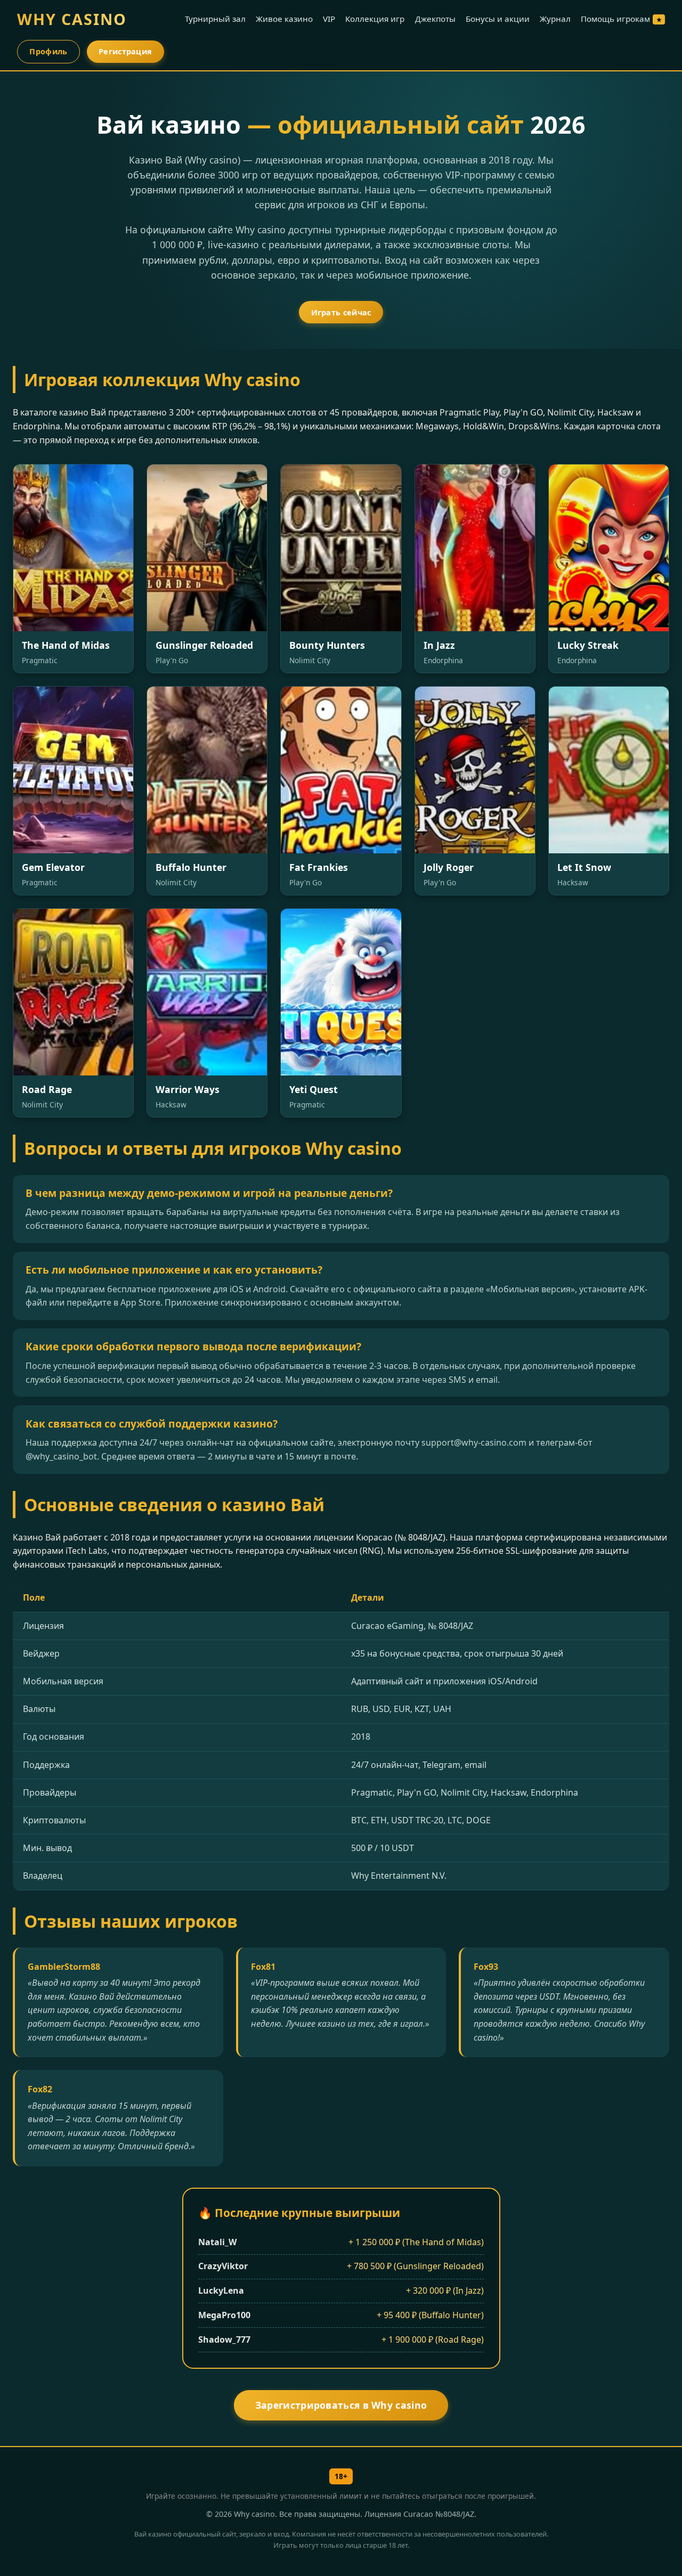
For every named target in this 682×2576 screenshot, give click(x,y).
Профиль (48, 51)
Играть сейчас (341, 312)
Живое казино (284, 19)
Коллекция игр (375, 19)
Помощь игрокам (621, 19)
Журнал (555, 19)
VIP (329, 19)
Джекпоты (435, 19)
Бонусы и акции (498, 19)
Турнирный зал (215, 19)
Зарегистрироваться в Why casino (341, 2405)
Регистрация (125, 51)
